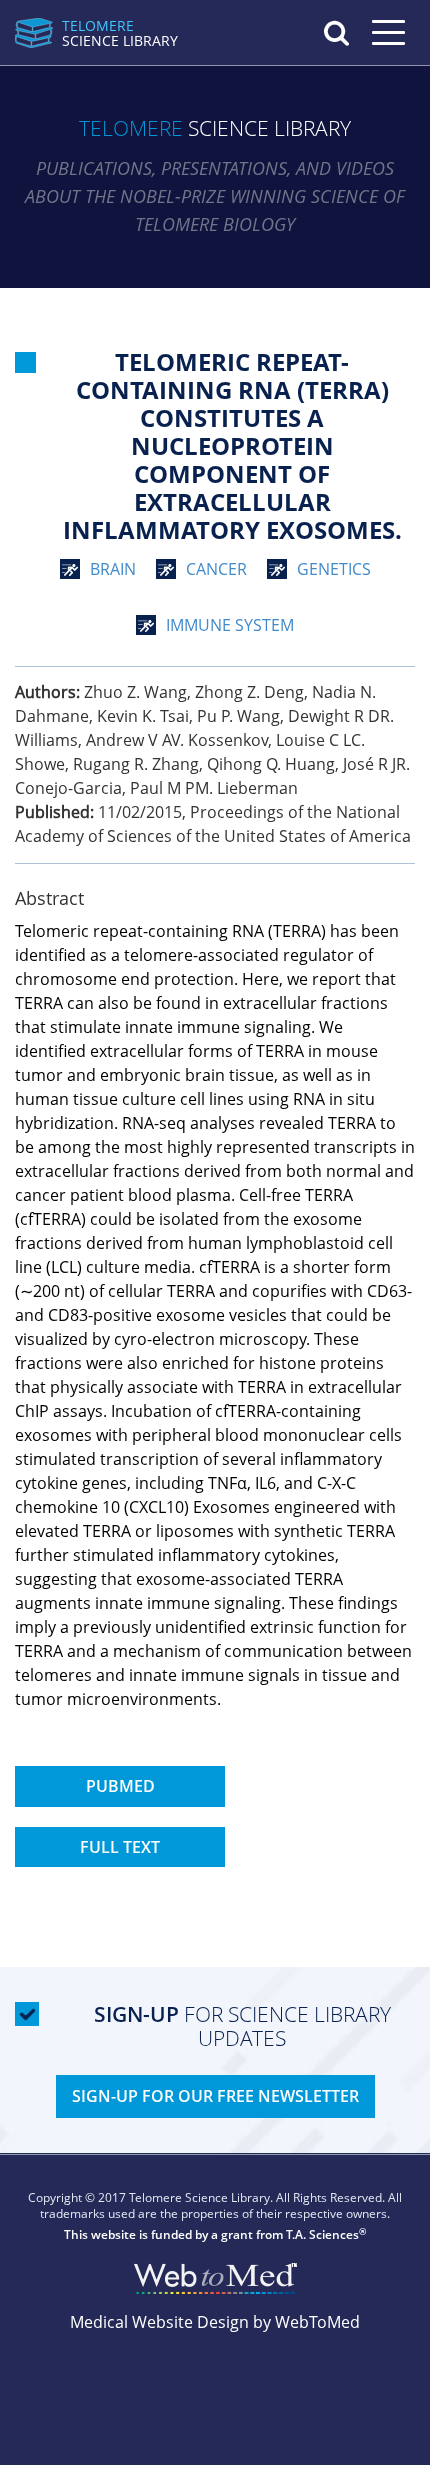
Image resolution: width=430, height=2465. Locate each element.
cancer (216, 569)
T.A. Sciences (322, 2234)
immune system (230, 625)
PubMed (120, 1786)
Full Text (120, 1847)
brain (113, 569)
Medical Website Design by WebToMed (215, 2322)
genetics (334, 569)
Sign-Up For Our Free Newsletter (215, 2096)
